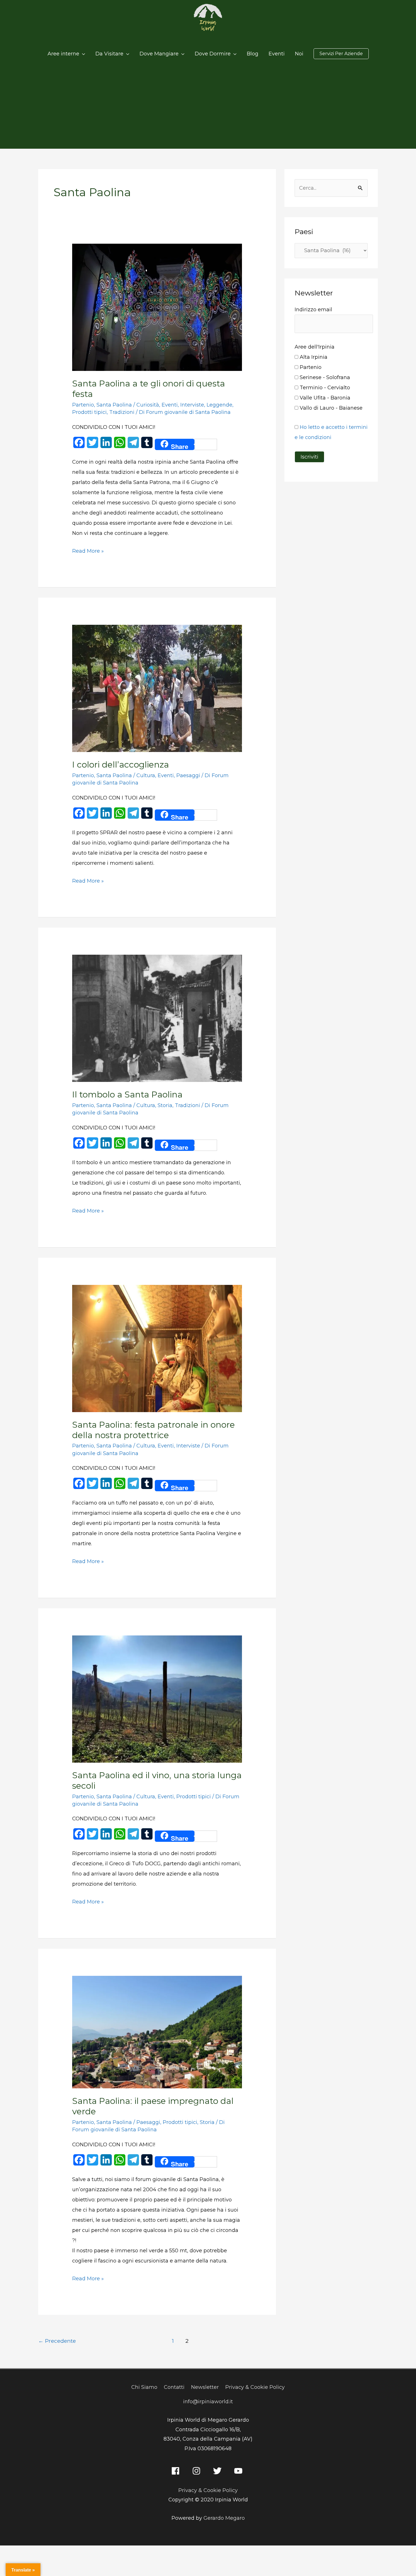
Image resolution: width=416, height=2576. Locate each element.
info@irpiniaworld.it (208, 2402)
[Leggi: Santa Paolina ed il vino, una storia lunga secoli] (157, 1698)
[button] (341, 54)
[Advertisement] (208, 106)
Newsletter (205, 2387)
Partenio (83, 405)
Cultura (146, 775)
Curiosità (148, 405)
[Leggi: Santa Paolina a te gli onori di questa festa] (157, 307)
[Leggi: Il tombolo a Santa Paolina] (157, 1018)
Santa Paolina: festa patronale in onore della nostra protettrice (154, 1430)
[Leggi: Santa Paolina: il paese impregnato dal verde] (157, 2032)
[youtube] (240, 2471)
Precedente (57, 2341)
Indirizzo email (313, 310)
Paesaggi (188, 775)
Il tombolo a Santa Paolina (127, 1094)
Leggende (219, 405)
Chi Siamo (144, 2387)
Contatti (174, 2387)
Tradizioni (122, 412)
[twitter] (219, 2471)
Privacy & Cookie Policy (255, 2387)
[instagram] (198, 2471)
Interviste (192, 405)
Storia (165, 1105)
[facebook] (177, 2471)
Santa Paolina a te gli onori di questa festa (149, 389)
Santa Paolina (114, 405)
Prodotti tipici (89, 412)
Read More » (88, 550)
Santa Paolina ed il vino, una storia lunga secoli (157, 1780)
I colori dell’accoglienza (121, 765)
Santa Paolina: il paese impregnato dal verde (153, 2106)
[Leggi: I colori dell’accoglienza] (157, 688)
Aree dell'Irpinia (315, 347)
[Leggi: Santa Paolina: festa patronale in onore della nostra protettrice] (157, 1348)
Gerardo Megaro (224, 2518)
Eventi (170, 405)
